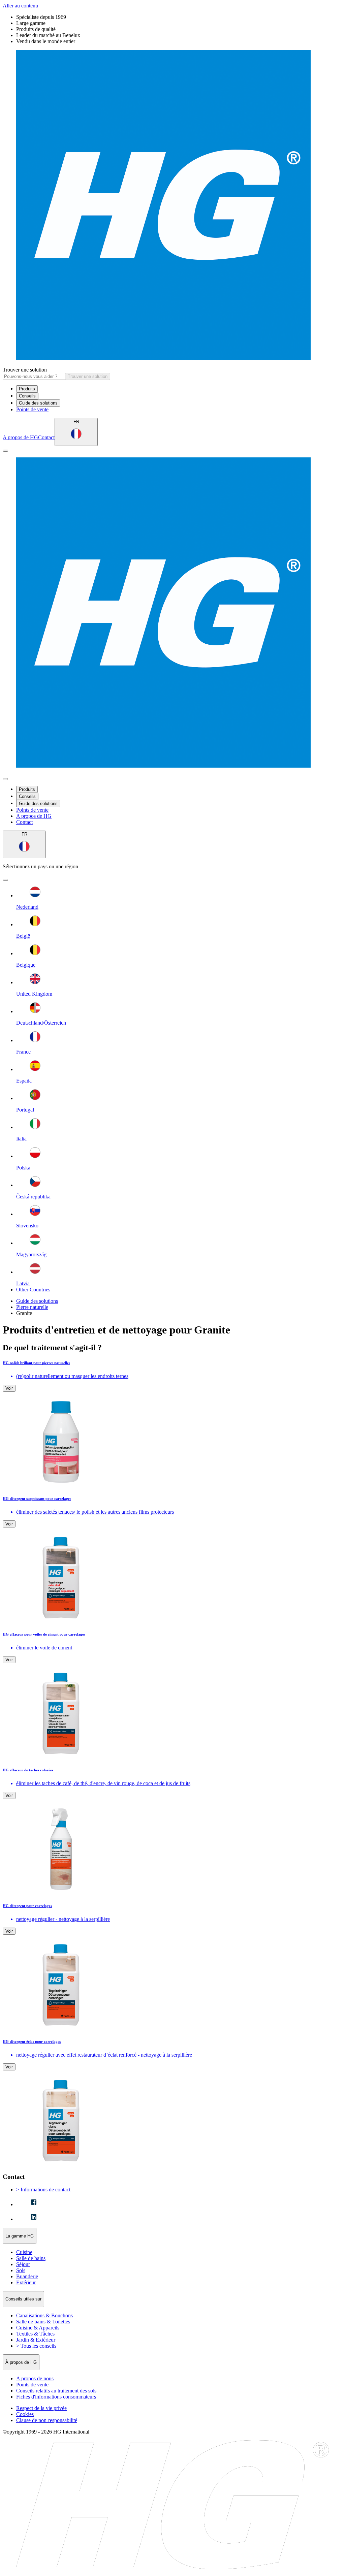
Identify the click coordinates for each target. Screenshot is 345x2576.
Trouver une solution (25, 370)
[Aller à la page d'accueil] (172, 206)
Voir (9, 1388)
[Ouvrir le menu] (5, 451)
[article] (172, 1424)
